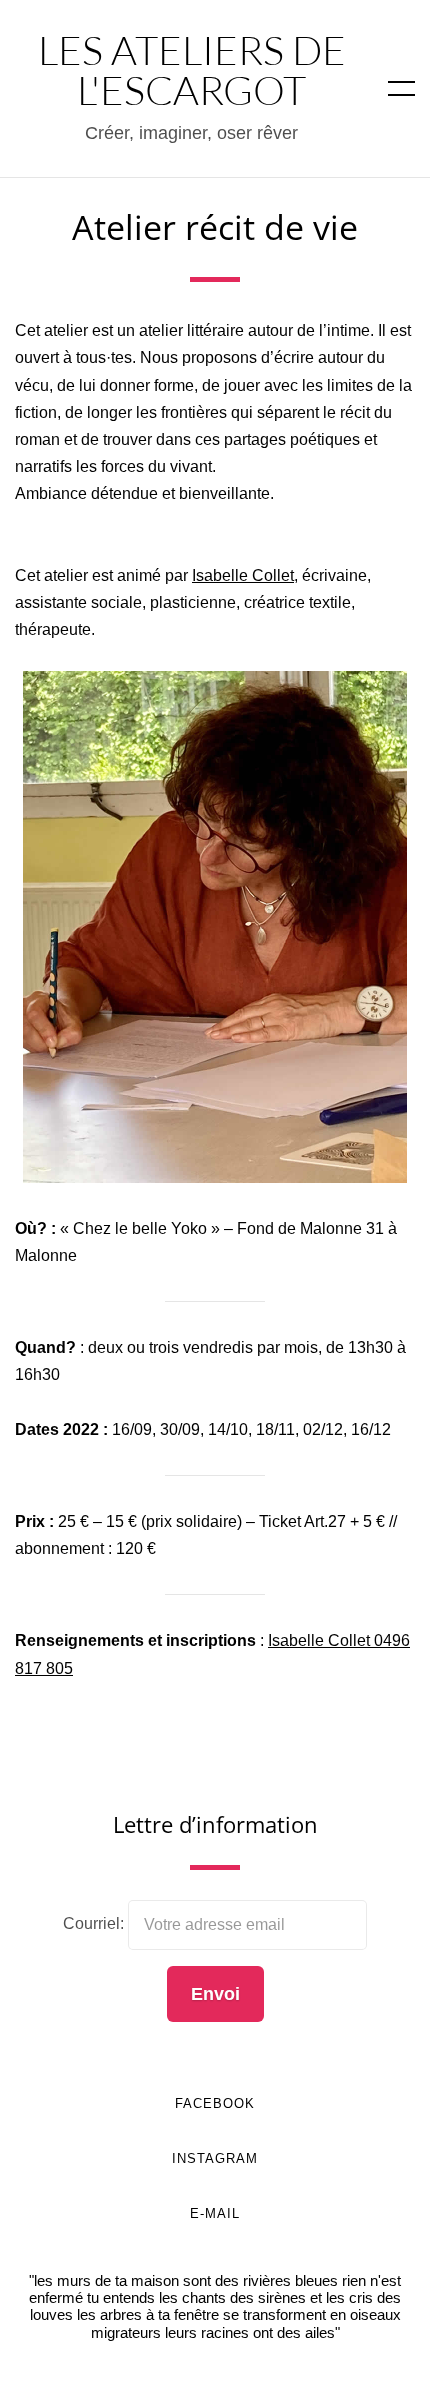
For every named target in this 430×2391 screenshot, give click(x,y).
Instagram (215, 2158)
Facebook (215, 2103)
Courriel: (95, 1923)
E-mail (215, 2213)
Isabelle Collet (243, 575)
